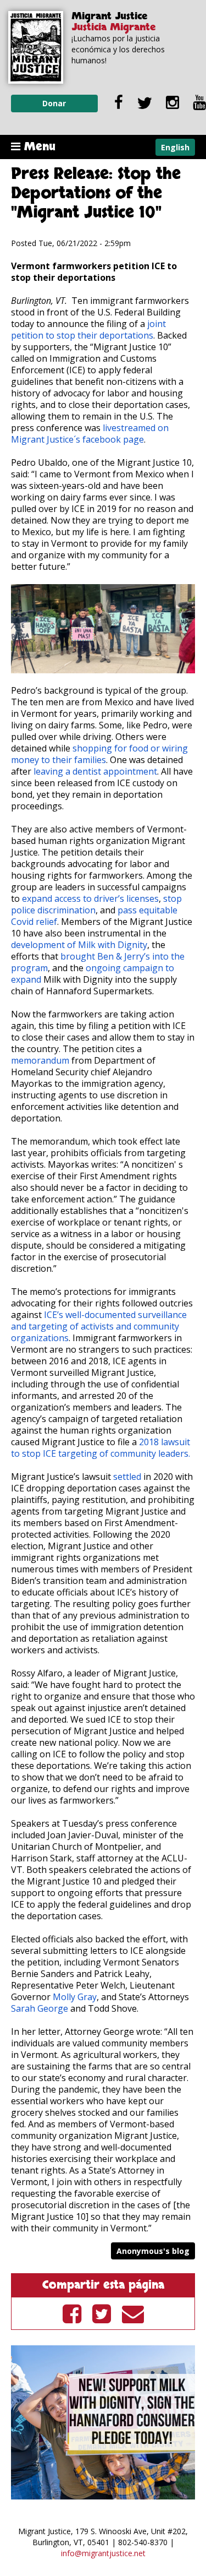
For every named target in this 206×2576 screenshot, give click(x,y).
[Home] (36, 47)
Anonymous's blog (153, 2251)
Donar (54, 103)
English (175, 147)
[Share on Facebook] (72, 2313)
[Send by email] (133, 2313)
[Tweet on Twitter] (102, 2313)
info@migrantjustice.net (103, 2553)
